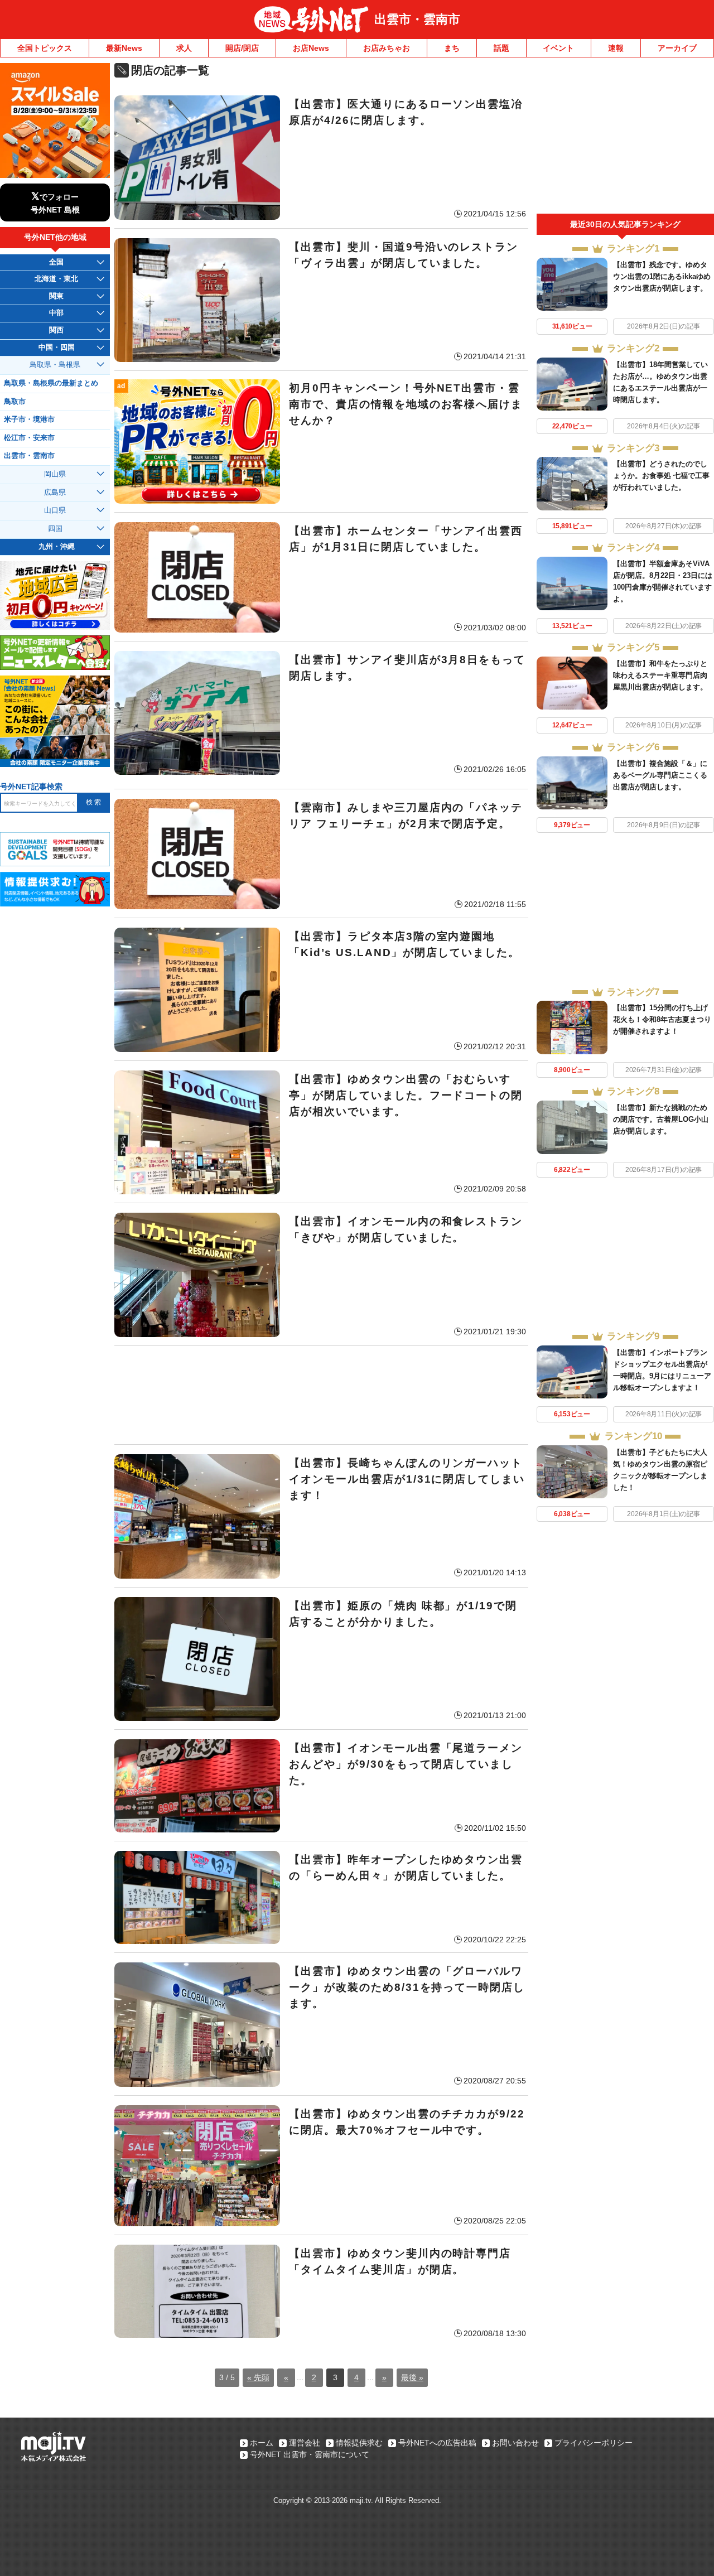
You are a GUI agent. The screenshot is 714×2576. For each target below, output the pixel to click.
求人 (184, 48)
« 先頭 (258, 2377)
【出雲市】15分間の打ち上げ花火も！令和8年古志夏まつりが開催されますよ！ (662, 1019)
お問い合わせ (515, 2443)
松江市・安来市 (29, 438)
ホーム (262, 2443)
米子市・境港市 (29, 419)
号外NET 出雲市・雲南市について (310, 2454)
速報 (616, 48)
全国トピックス (45, 48)
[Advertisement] (321, 1395)
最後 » (412, 2377)
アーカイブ (677, 48)
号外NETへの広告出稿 (437, 2443)
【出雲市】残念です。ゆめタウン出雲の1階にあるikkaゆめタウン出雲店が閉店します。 (662, 276)
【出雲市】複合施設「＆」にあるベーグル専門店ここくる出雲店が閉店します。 (660, 775)
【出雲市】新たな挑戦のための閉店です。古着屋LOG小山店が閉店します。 (661, 1119)
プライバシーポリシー (594, 2443)
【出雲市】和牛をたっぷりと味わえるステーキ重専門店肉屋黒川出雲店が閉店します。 (660, 675)
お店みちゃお (387, 48)
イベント (558, 48)
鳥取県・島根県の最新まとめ (51, 383)
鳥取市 (15, 402)
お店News (311, 48)
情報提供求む (359, 2443)
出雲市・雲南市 (417, 19)
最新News (124, 48)
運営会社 (305, 2443)
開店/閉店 (242, 48)
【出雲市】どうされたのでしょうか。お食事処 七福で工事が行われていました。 (661, 476)
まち (452, 48)
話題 (501, 48)
